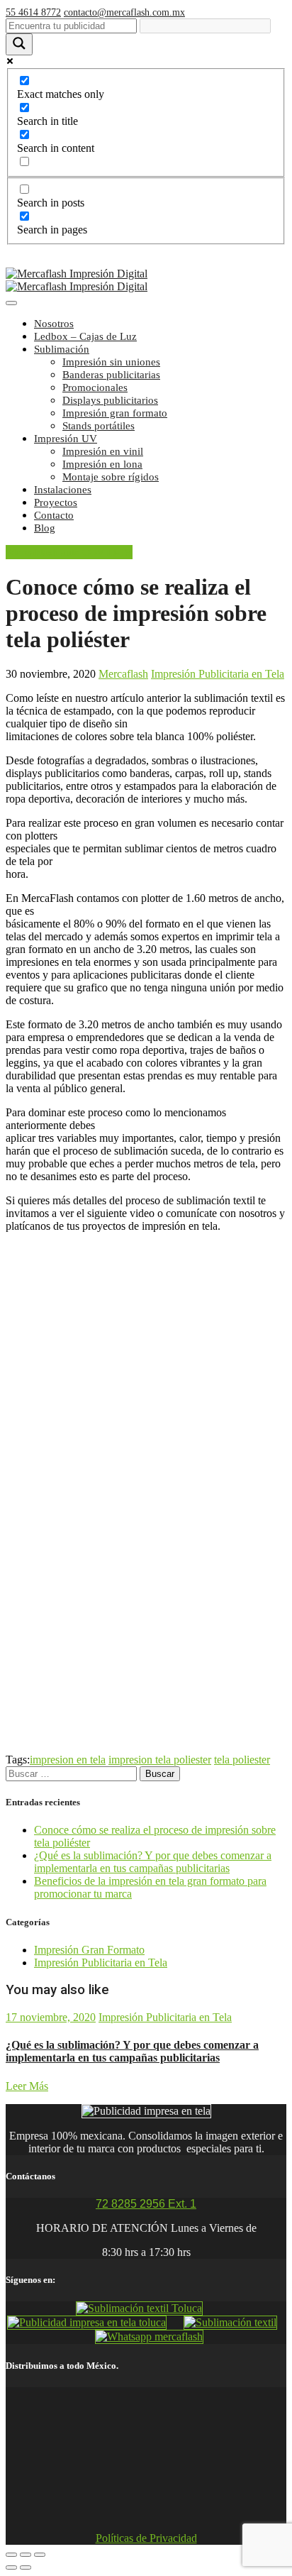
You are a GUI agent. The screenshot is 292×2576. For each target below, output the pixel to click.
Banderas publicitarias (111, 375)
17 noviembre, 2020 (51, 2017)
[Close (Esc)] (11, 2555)
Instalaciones (63, 490)
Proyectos (56, 502)
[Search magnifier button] (19, 44)
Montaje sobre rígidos (111, 477)
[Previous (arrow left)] (11, 2567)
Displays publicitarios (110, 400)
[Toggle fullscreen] (26, 2555)
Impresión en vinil (103, 451)
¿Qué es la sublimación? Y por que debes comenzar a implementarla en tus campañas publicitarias (153, 1862)
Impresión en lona (102, 464)
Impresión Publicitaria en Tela (218, 674)
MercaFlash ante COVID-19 (69, 552)
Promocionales (95, 387)
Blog (45, 528)
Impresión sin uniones (111, 362)
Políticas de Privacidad (146, 2538)
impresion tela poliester (160, 1760)
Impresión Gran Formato (89, 1950)
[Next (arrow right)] (26, 2567)
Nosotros (54, 324)
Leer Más (27, 2086)
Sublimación (62, 349)
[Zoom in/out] (40, 2555)
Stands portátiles (99, 426)
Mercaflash (123, 674)
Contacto (54, 515)
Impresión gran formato (115, 413)
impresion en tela (68, 1760)
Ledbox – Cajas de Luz (85, 336)
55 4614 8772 (33, 12)
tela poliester (242, 1760)
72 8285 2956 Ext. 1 (146, 2204)
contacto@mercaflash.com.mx (124, 12)
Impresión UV (66, 439)
